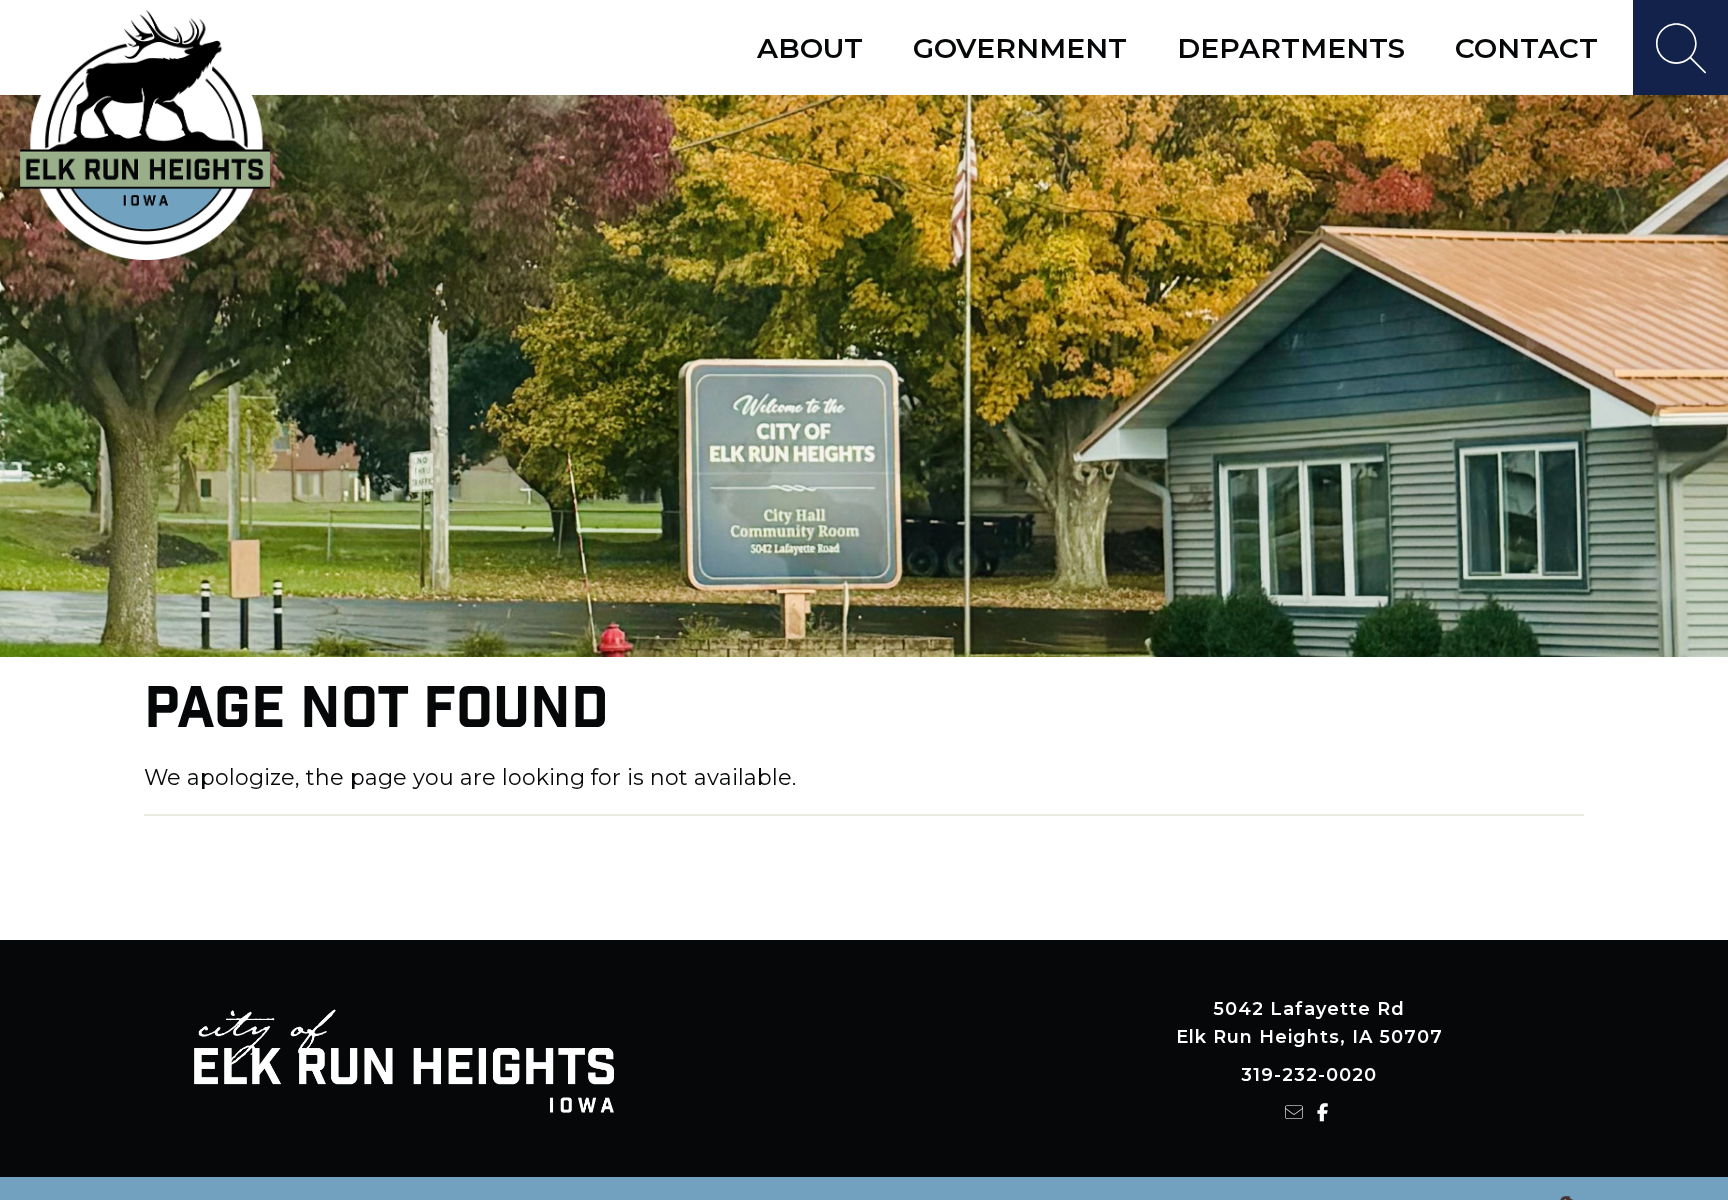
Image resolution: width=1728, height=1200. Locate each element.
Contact (1526, 48)
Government (1020, 48)
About (810, 48)
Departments (1291, 48)
